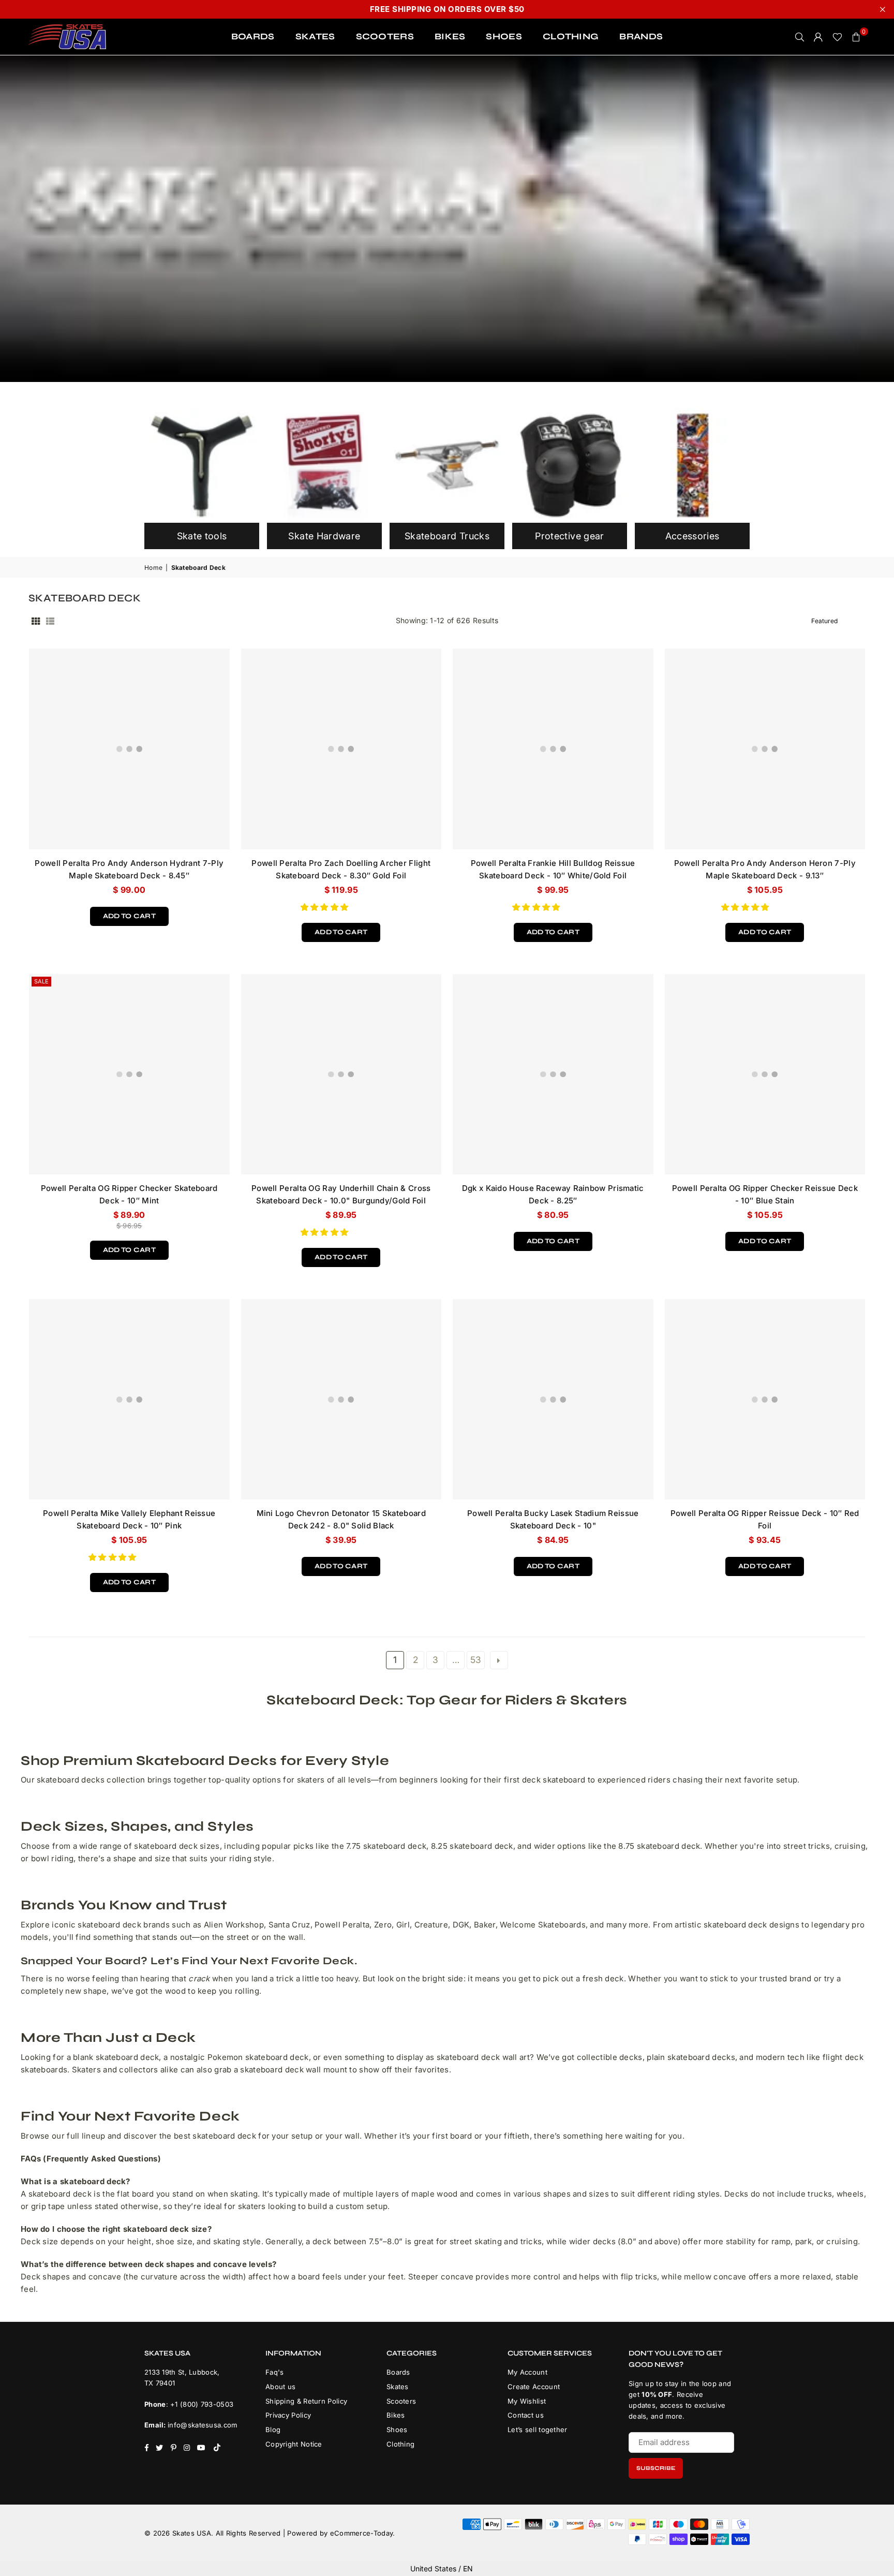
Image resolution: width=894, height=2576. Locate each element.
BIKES (450, 36)
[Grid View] (36, 621)
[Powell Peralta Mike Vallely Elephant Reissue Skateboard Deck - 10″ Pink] (129, 1400)
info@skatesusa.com (202, 2425)
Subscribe (656, 2468)
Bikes (396, 2415)
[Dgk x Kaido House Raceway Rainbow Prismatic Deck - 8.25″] (553, 1074)
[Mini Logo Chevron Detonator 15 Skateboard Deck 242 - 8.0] (341, 1400)
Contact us (526, 2415)
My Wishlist (527, 2401)
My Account (527, 2372)
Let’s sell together (538, 2430)
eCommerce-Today (362, 2533)
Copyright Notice (294, 2444)
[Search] (800, 37)
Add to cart (129, 914)
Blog (273, 2430)
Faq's (275, 2372)
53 (476, 1660)
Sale (41, 981)
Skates (398, 2387)
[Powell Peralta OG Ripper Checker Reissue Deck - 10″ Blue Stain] (765, 1074)
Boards (398, 2372)
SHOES (504, 36)
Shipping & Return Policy (306, 2401)
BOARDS (253, 36)
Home (153, 568)
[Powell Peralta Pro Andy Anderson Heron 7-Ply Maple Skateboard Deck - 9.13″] (765, 749)
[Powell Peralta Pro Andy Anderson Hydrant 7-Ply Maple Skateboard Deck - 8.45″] (129, 749)
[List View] (50, 621)
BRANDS (641, 36)
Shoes (397, 2430)
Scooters (401, 2401)
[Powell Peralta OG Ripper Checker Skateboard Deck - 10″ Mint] (129, 1074)
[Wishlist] (837, 37)
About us (280, 2387)
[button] (326, 907)
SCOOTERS (385, 36)
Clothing (400, 2444)
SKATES (315, 36)
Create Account (534, 2387)
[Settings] (818, 37)
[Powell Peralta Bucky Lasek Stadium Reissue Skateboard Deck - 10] (553, 1400)
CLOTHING (571, 36)
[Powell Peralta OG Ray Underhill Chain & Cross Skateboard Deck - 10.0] (341, 1074)
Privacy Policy (288, 2415)
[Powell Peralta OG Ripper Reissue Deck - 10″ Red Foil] (765, 1400)
